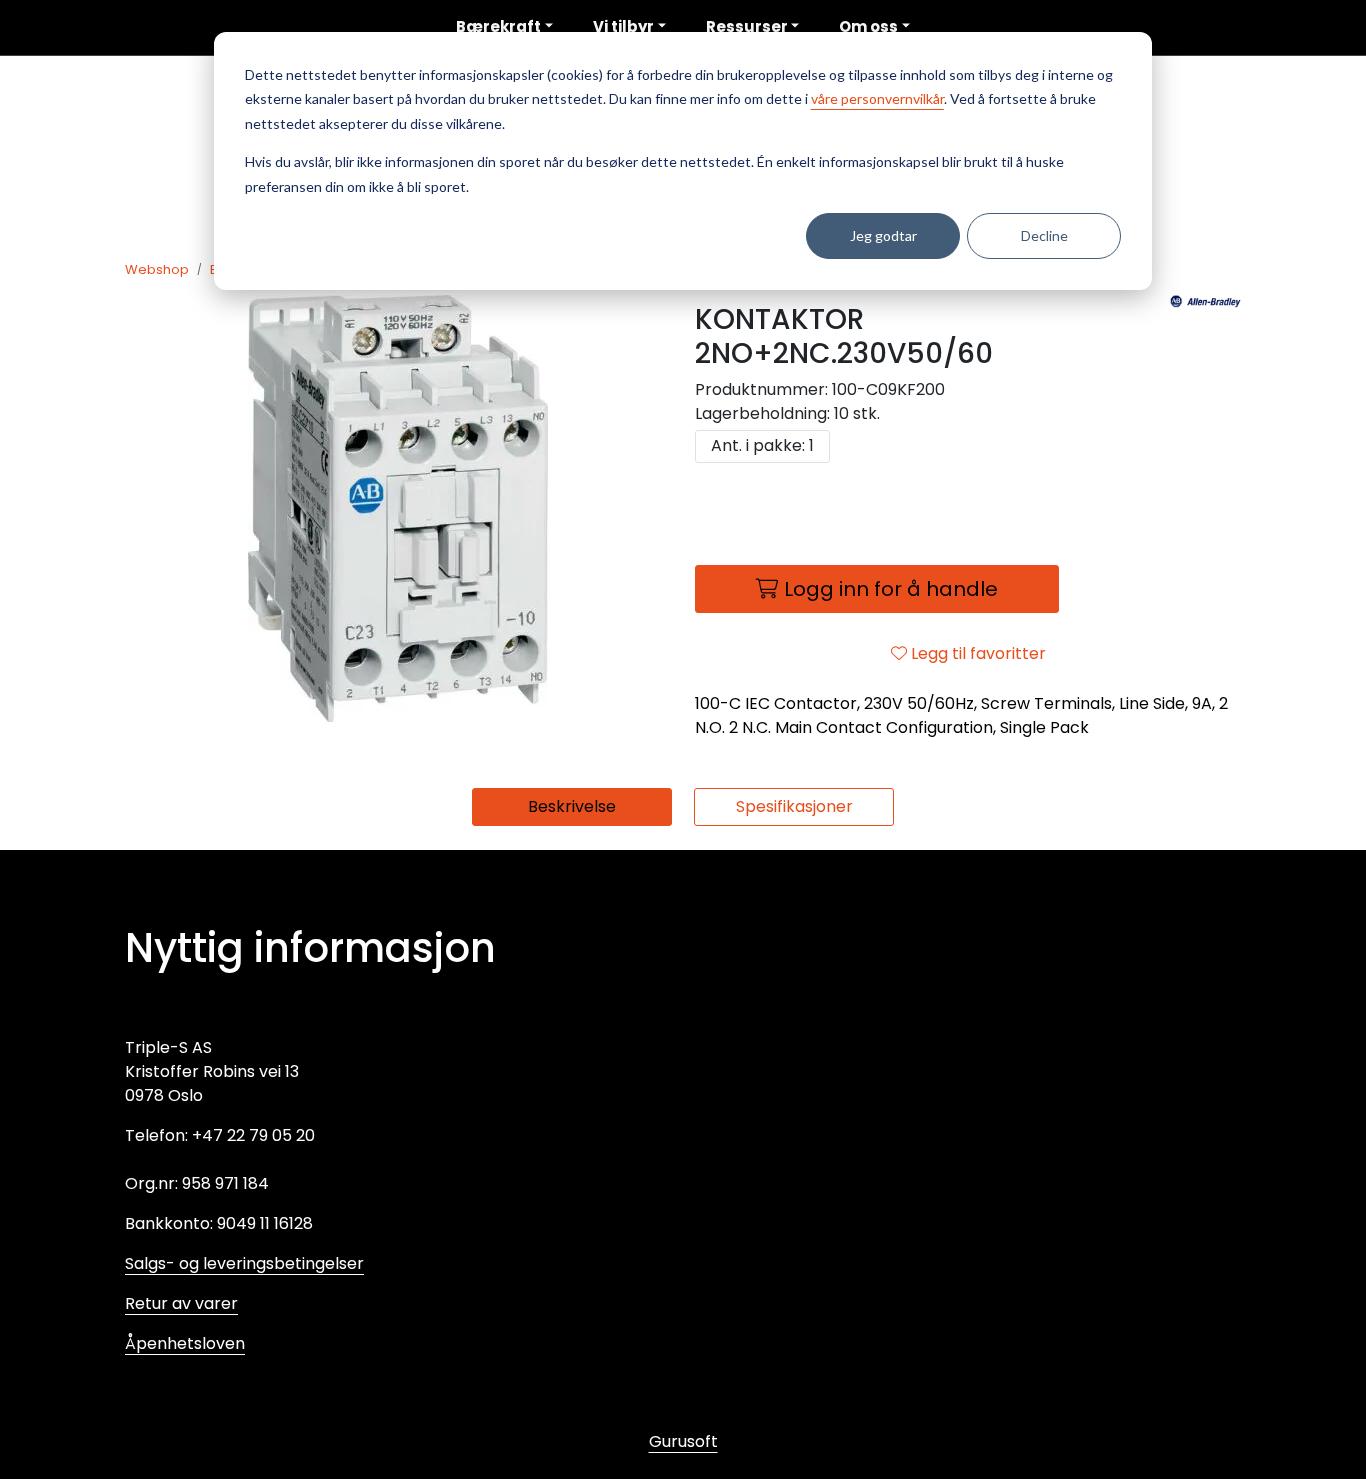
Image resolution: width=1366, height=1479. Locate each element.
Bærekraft (498, 26)
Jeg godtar (883, 235)
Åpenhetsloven (185, 1343)
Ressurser (747, 26)
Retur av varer (181, 1303)
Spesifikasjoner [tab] (794, 806)
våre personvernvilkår (877, 98)
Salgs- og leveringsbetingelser (244, 1263)
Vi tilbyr (623, 26)
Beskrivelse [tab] (572, 806)
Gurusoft (683, 1441)
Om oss (868, 26)
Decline (1044, 235)
